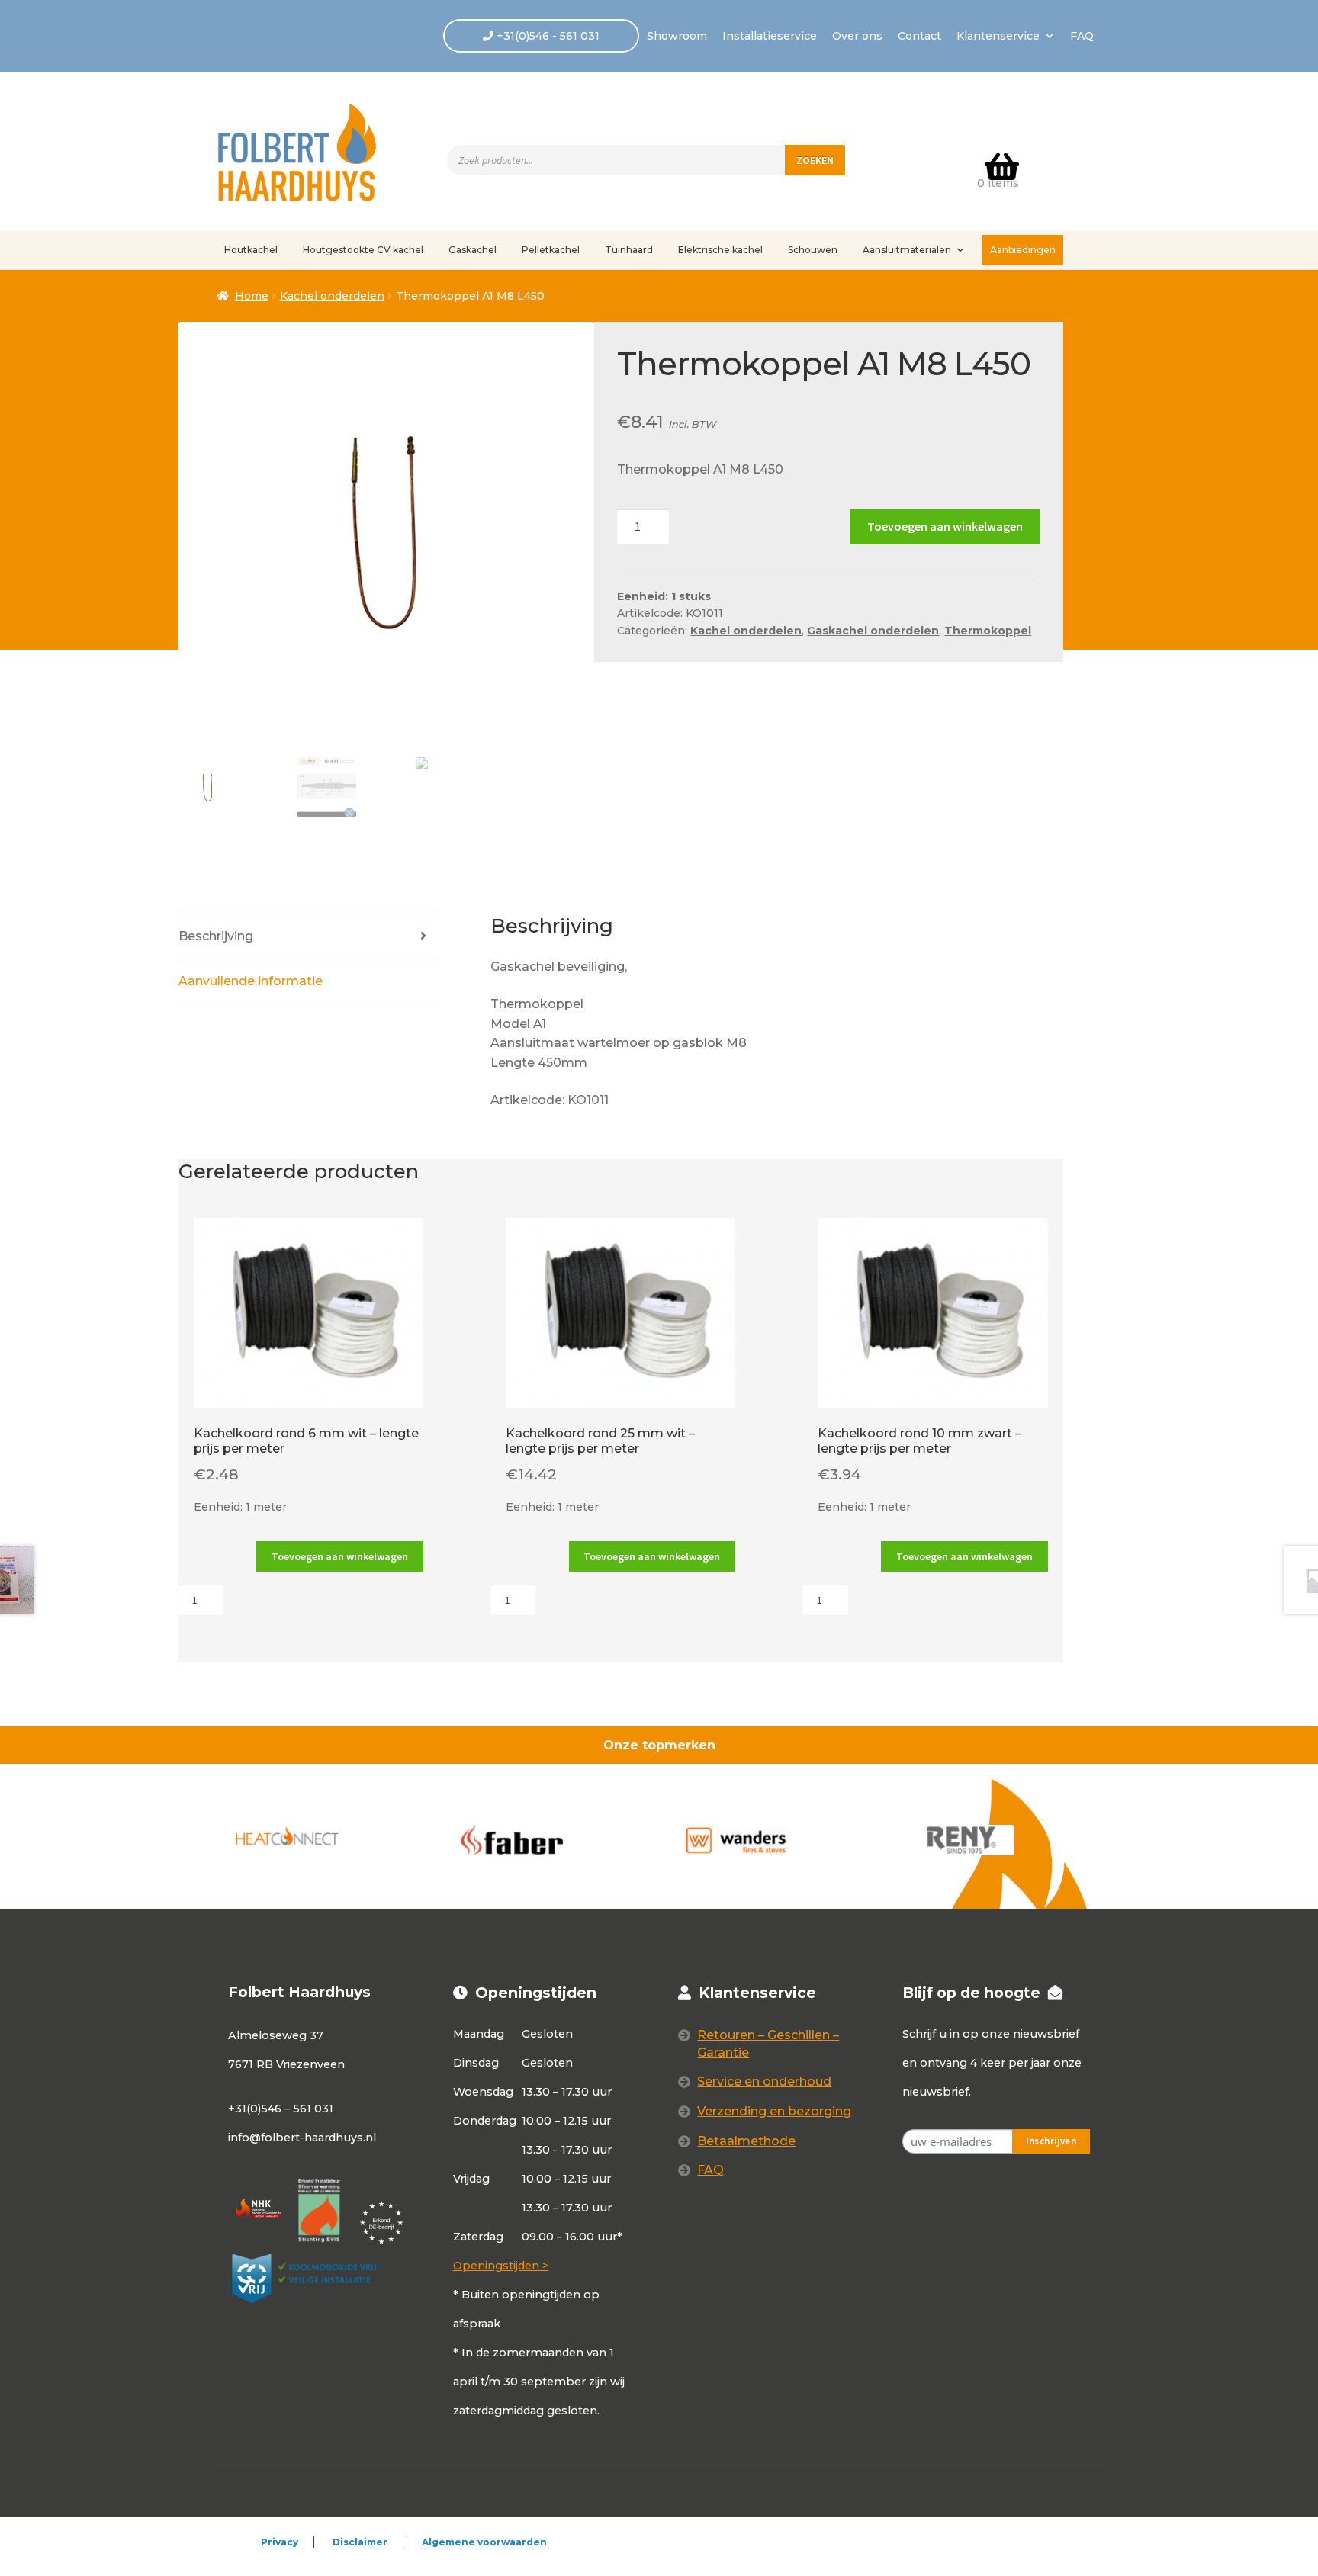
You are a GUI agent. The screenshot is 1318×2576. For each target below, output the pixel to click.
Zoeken (815, 160)
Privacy (280, 2542)
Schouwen (813, 250)
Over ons (857, 36)
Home (252, 296)
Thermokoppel (988, 631)
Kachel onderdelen (332, 296)
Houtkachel (251, 250)
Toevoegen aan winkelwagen (945, 526)
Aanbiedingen (1023, 250)
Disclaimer (360, 2542)
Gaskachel (473, 250)
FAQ (1082, 36)
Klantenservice (998, 36)
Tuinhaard (629, 250)
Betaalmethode (746, 2141)
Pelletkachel (551, 250)
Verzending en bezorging (774, 2111)
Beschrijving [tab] (216, 936)
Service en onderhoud (764, 2081)
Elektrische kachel (720, 250)
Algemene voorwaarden (484, 2542)
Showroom (677, 36)
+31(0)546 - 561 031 (546, 36)
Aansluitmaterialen (907, 250)
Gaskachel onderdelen (873, 631)
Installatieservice (770, 36)
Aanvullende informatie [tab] (251, 981)
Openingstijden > (501, 2266)
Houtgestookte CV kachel (363, 250)
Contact (919, 36)
